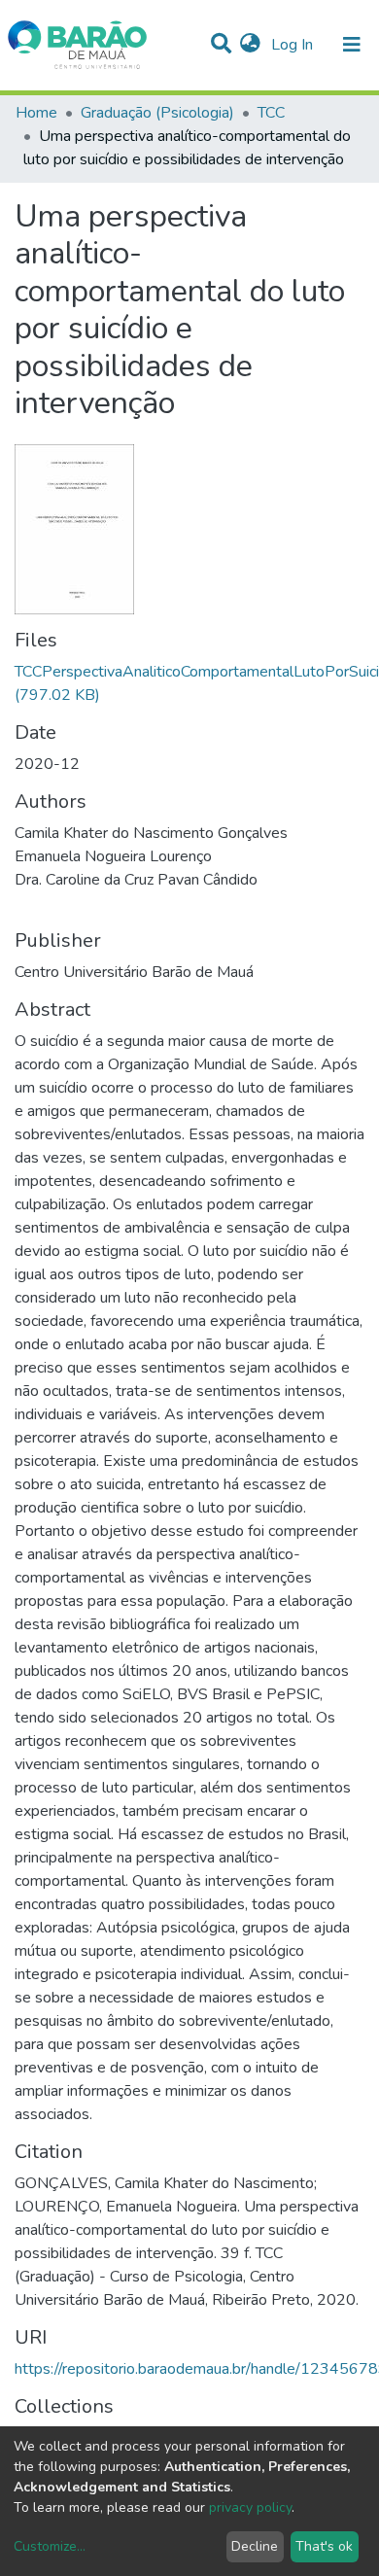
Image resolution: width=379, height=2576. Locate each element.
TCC (271, 113)
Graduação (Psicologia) (157, 113)
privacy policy (250, 2507)
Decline (255, 2546)
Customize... (50, 2546)
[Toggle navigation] (352, 45)
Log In (294, 45)
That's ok (324, 2546)
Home (36, 113)
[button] (250, 45)
